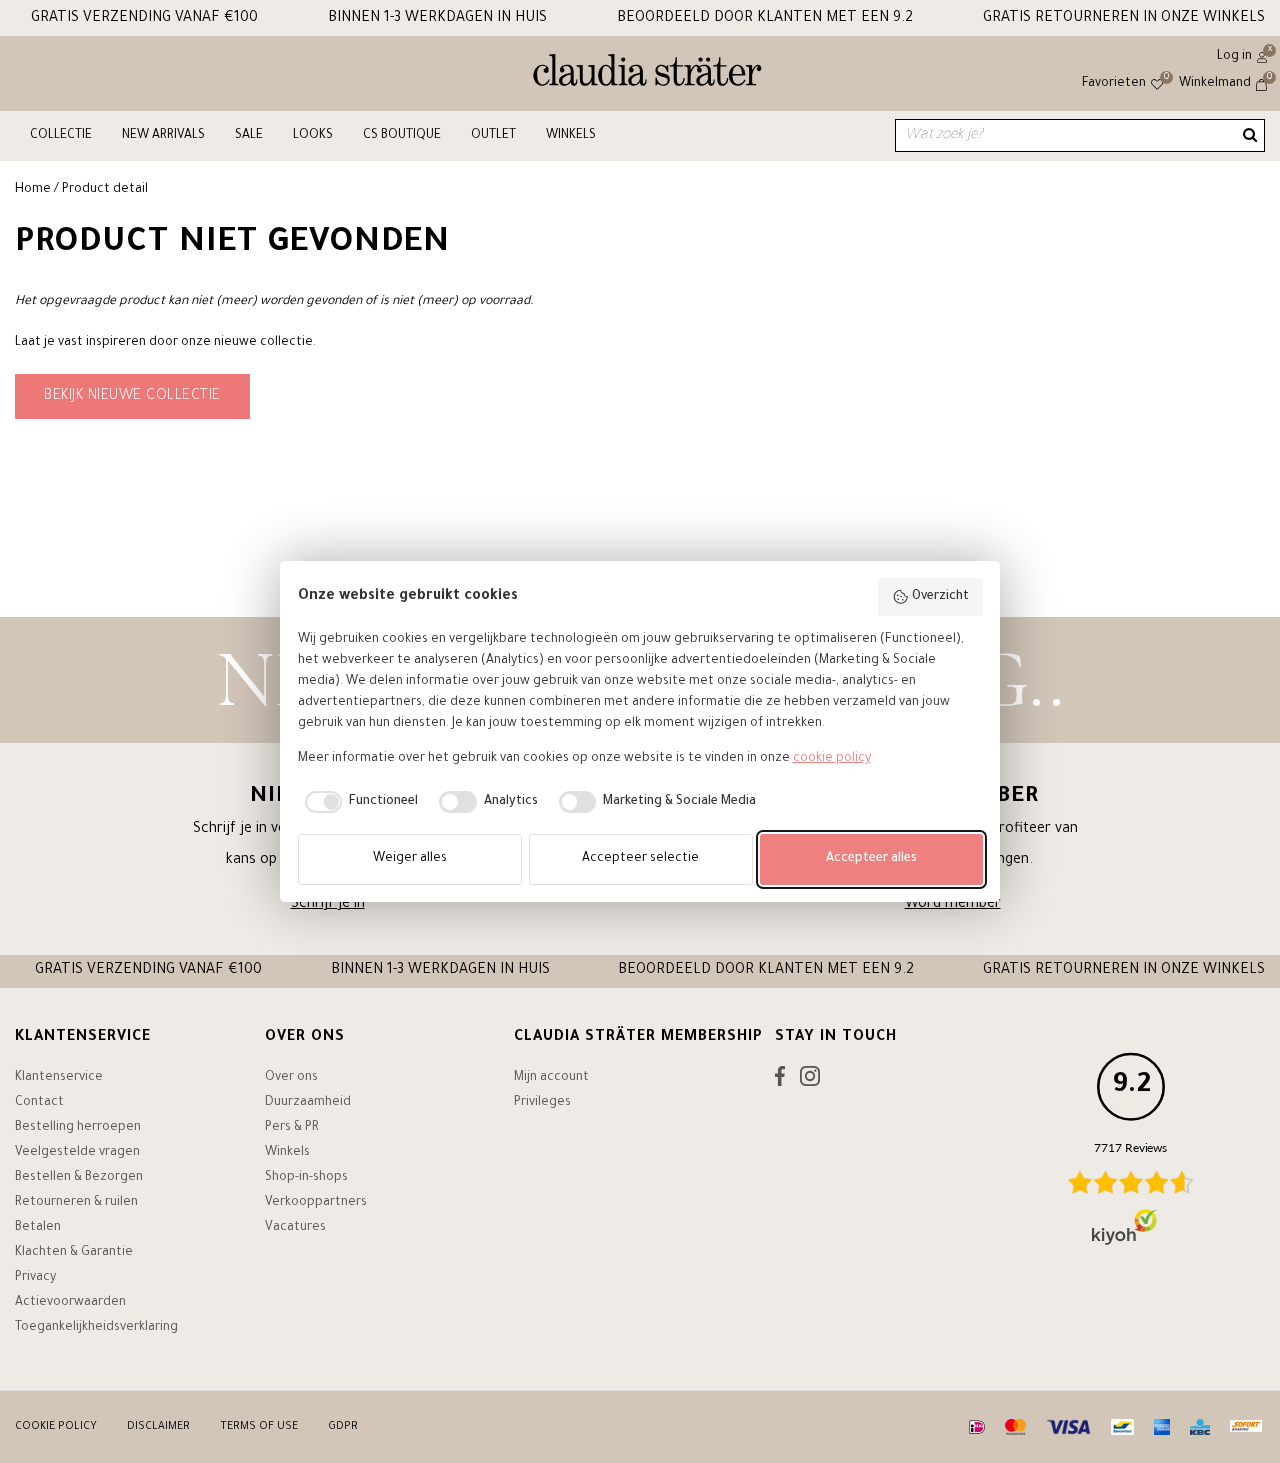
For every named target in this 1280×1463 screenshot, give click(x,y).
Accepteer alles (871, 859)
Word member (953, 905)
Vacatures (295, 1228)
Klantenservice (59, 1078)
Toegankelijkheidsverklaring (96, 1328)
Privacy (35, 1278)
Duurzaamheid (308, 1103)
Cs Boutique (402, 136)
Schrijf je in (328, 905)
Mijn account (551, 1078)
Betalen (38, 1228)
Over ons (291, 1078)
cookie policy (832, 759)
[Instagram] (810, 1081)
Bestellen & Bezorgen (79, 1178)
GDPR (343, 1427)
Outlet (493, 136)
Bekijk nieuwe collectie (132, 397)
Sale (249, 136)
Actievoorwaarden (70, 1303)
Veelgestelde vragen (77, 1153)
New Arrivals (163, 136)
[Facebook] (780, 1081)
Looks (313, 136)
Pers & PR (292, 1128)
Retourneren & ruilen (76, 1203)
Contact (39, 1103)
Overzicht (940, 597)
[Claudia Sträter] (647, 75)
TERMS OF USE (259, 1427)
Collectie (61, 136)
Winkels (571, 136)
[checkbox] (358, 802)
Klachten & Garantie (74, 1253)
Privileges (542, 1103)
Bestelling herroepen (78, 1128)
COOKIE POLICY (56, 1427)
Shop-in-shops (306, 1178)
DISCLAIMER (158, 1427)
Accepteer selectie (640, 859)
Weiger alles (410, 859)
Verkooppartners (316, 1203)
